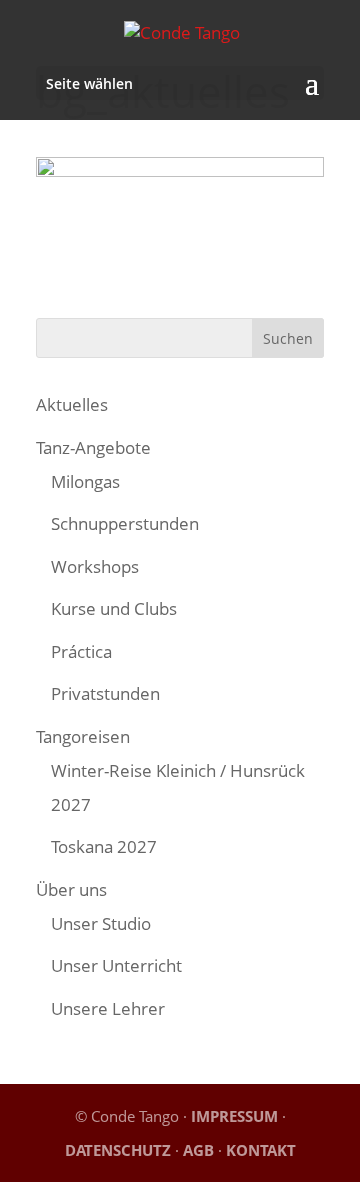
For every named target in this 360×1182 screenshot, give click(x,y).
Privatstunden (105, 693)
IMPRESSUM (234, 1116)
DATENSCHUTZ (118, 1150)
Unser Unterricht (116, 965)
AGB (198, 1150)
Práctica (81, 651)
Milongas (85, 481)
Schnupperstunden (125, 523)
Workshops (95, 566)
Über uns (71, 889)
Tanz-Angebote (93, 447)
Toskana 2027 (104, 846)
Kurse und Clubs (114, 608)
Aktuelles (72, 404)
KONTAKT (261, 1150)
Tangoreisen (83, 736)
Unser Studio (101, 923)
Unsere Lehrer (108, 1008)
